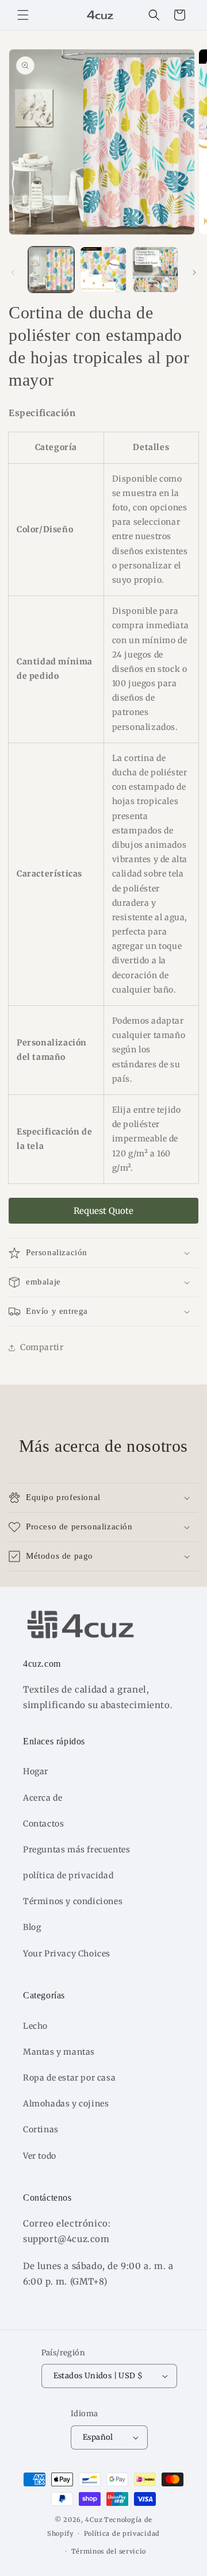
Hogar (36, 1771)
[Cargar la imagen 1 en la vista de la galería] (51, 270)
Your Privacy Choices (67, 1954)
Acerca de (43, 1798)
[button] (23, 15)
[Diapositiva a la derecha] (194, 272)
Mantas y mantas (59, 2052)
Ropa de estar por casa (69, 2078)
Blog (32, 1927)
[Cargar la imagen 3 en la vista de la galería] (155, 270)
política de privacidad (68, 1875)
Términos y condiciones (73, 1901)
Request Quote (103, 1211)
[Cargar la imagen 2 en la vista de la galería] (103, 270)
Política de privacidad (122, 2533)
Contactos (43, 1824)
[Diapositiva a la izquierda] (13, 272)
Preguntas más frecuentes (76, 1850)
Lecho (35, 2026)
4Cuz (94, 2520)
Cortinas (41, 2129)
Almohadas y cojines (66, 2104)
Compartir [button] (42, 1347)
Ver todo (40, 2156)
